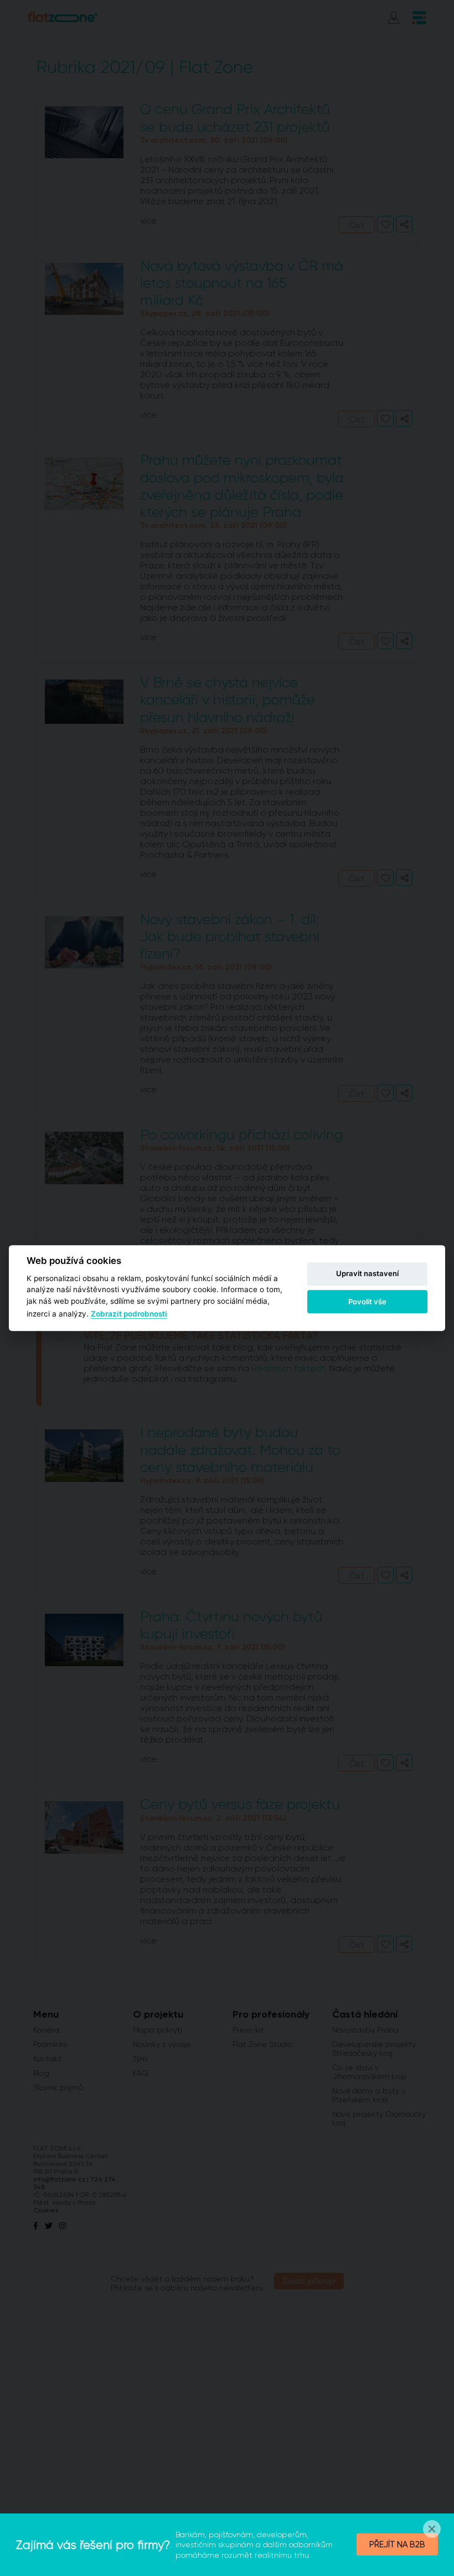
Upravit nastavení (367, 1274)
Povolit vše (367, 1302)
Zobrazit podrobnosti (129, 1314)
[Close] (432, 2529)
